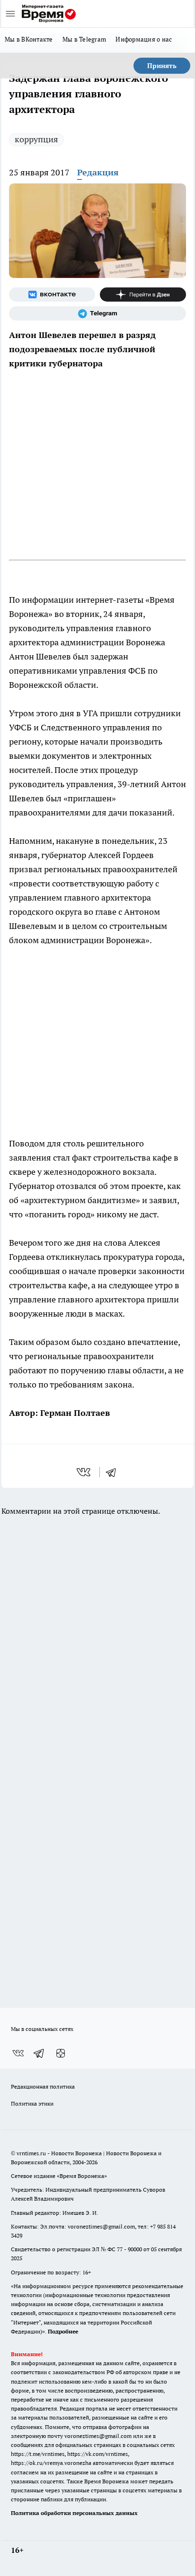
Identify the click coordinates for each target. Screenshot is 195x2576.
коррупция (36, 139)
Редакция (98, 172)
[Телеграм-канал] (97, 313)
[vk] (84, 1472)
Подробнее (63, 2331)
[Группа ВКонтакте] (52, 295)
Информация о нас (144, 39)
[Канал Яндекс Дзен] (143, 295)
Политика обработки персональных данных (74, 2513)
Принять (162, 66)
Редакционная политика (43, 2086)
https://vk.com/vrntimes (97, 2454)
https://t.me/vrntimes (38, 2454)
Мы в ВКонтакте (29, 39)
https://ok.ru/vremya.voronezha (51, 2463)
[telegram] (114, 1472)
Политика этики (32, 2103)
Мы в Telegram (84, 39)
